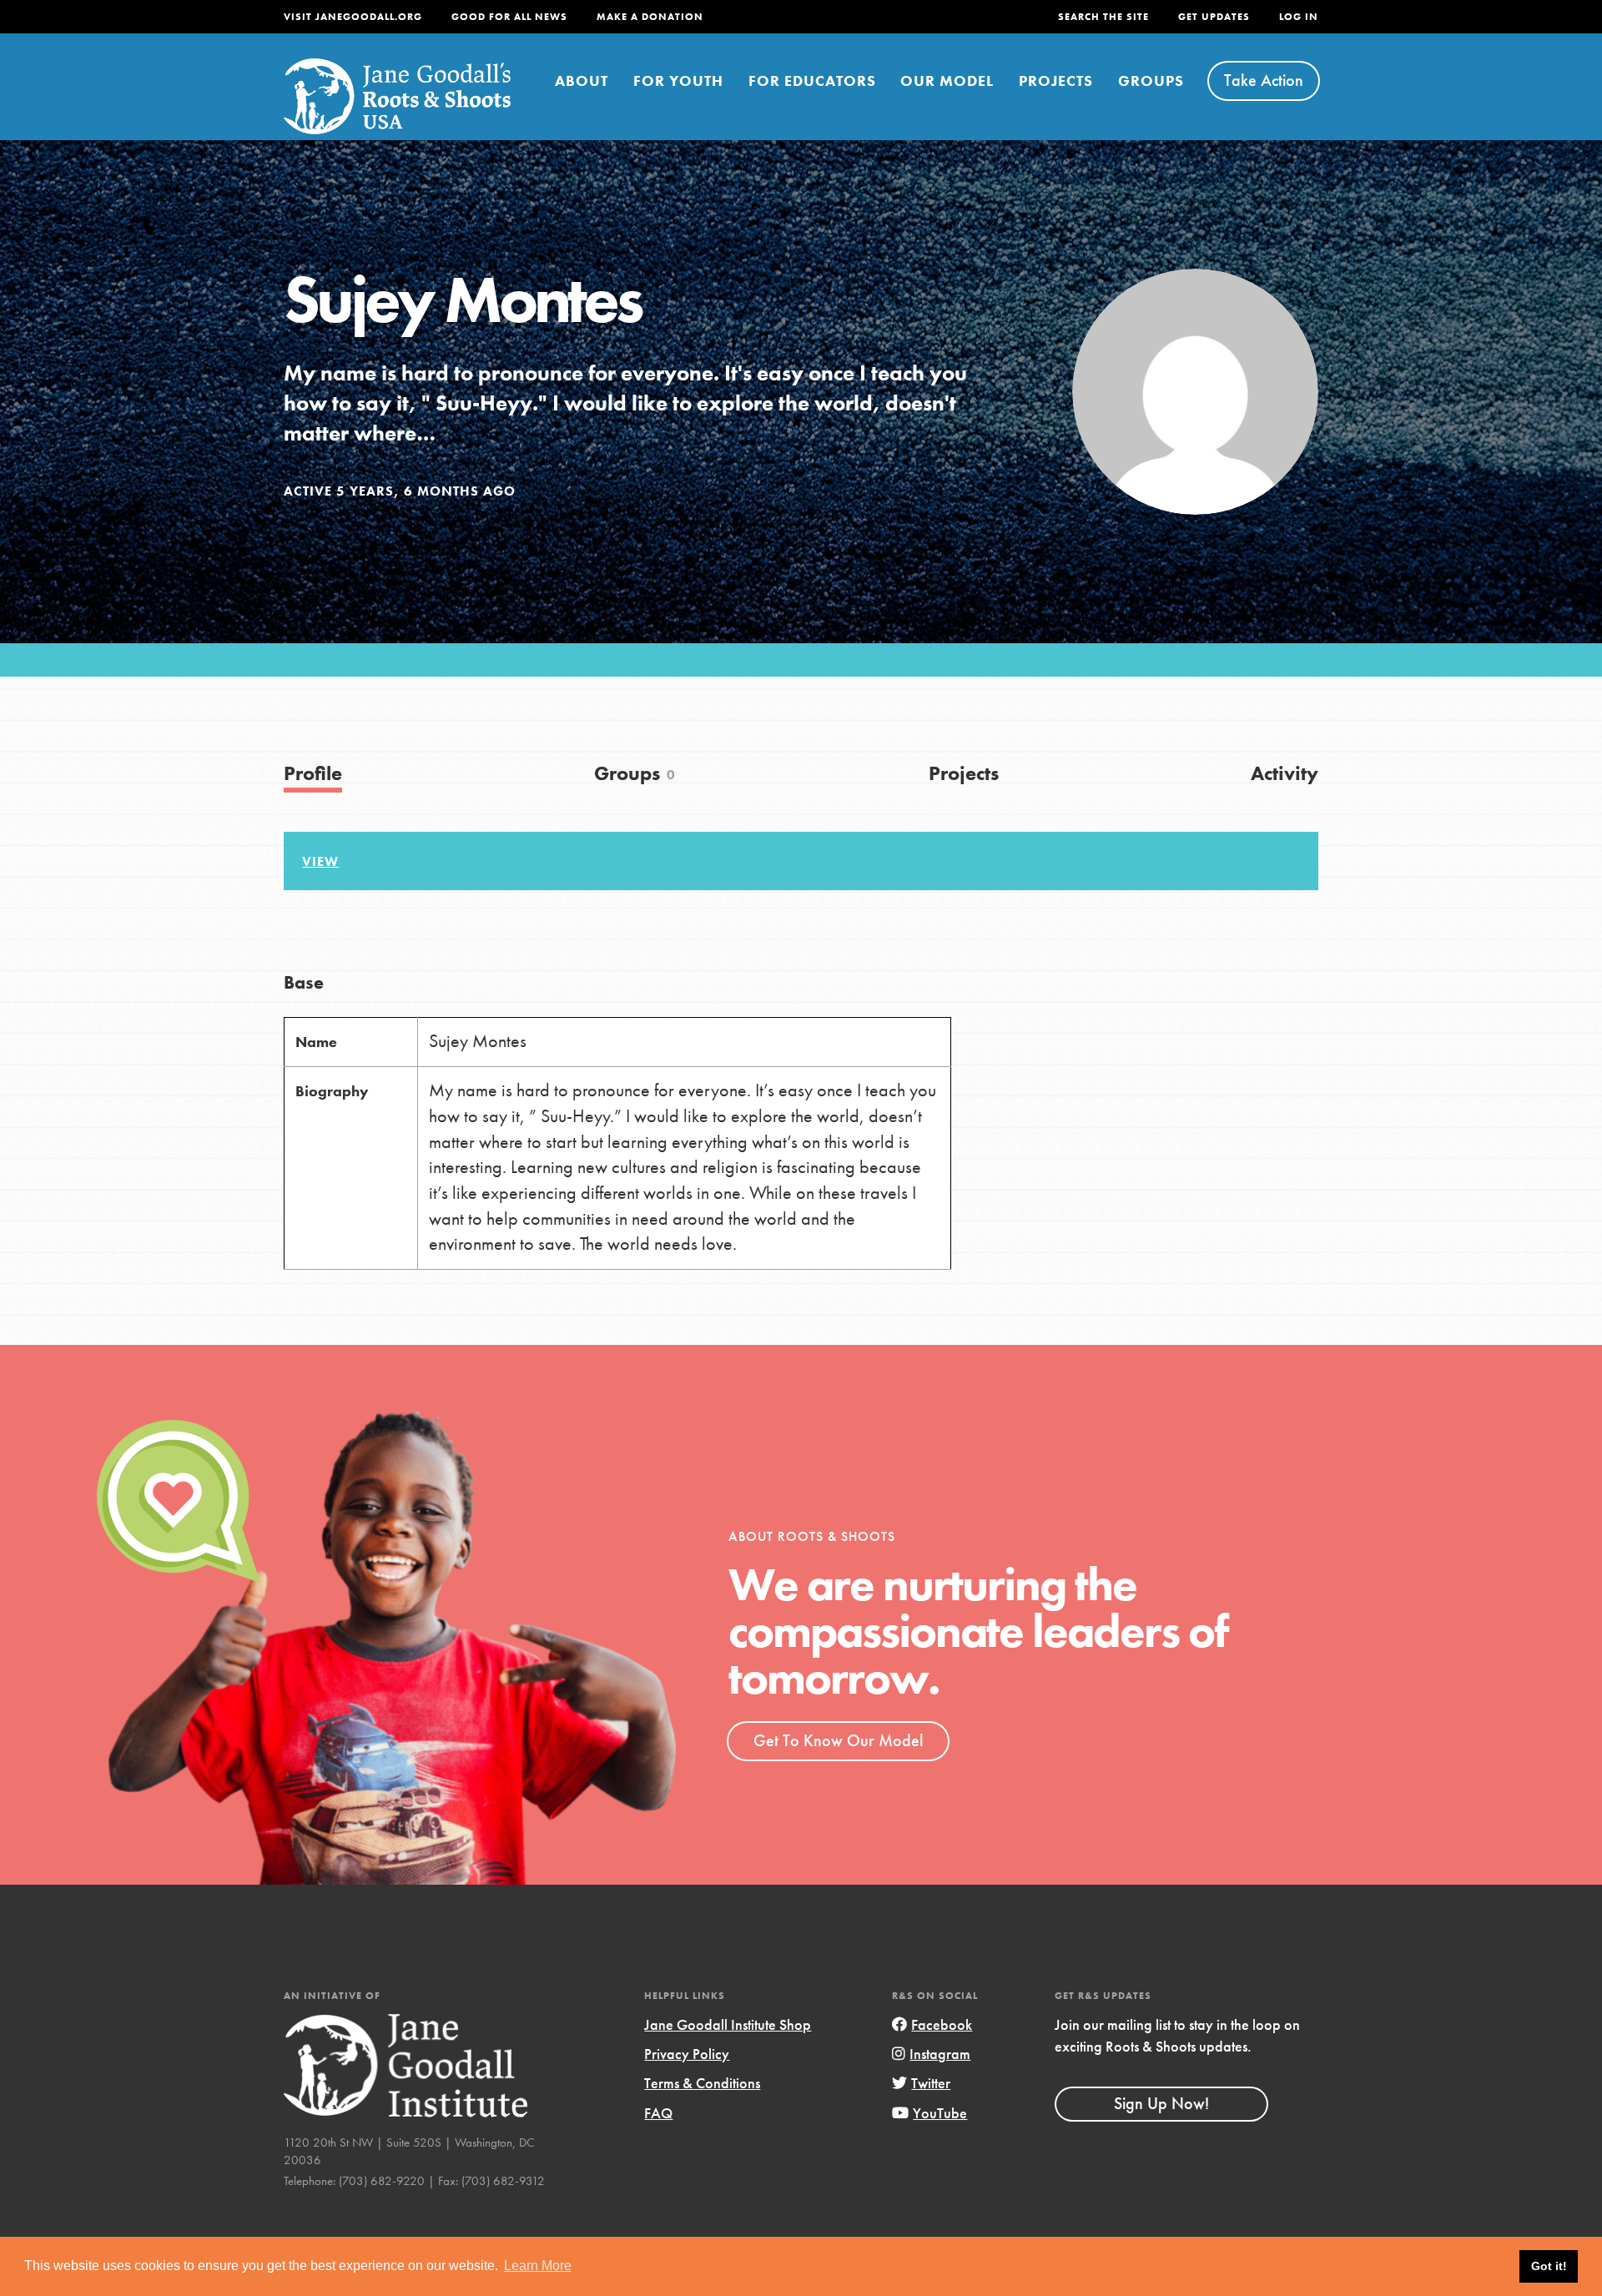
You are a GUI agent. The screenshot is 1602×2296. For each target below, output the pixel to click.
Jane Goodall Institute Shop (728, 2024)
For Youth (678, 81)
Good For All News (509, 17)
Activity (1285, 773)
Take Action (1264, 80)
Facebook (942, 2024)
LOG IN (1299, 17)
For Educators (812, 81)
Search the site (1103, 17)
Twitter (931, 2083)
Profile (313, 773)
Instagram (940, 2054)
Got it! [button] (1549, 2266)
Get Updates (1214, 17)
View (320, 861)
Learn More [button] (538, 2266)
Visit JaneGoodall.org (353, 17)
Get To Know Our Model (838, 1740)
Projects (1056, 81)
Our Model (947, 81)
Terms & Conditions (702, 2083)
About (582, 81)
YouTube (940, 2113)
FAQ (658, 2113)
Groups (1151, 81)
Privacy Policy (687, 2054)
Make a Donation (650, 17)
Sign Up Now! (1161, 2103)
